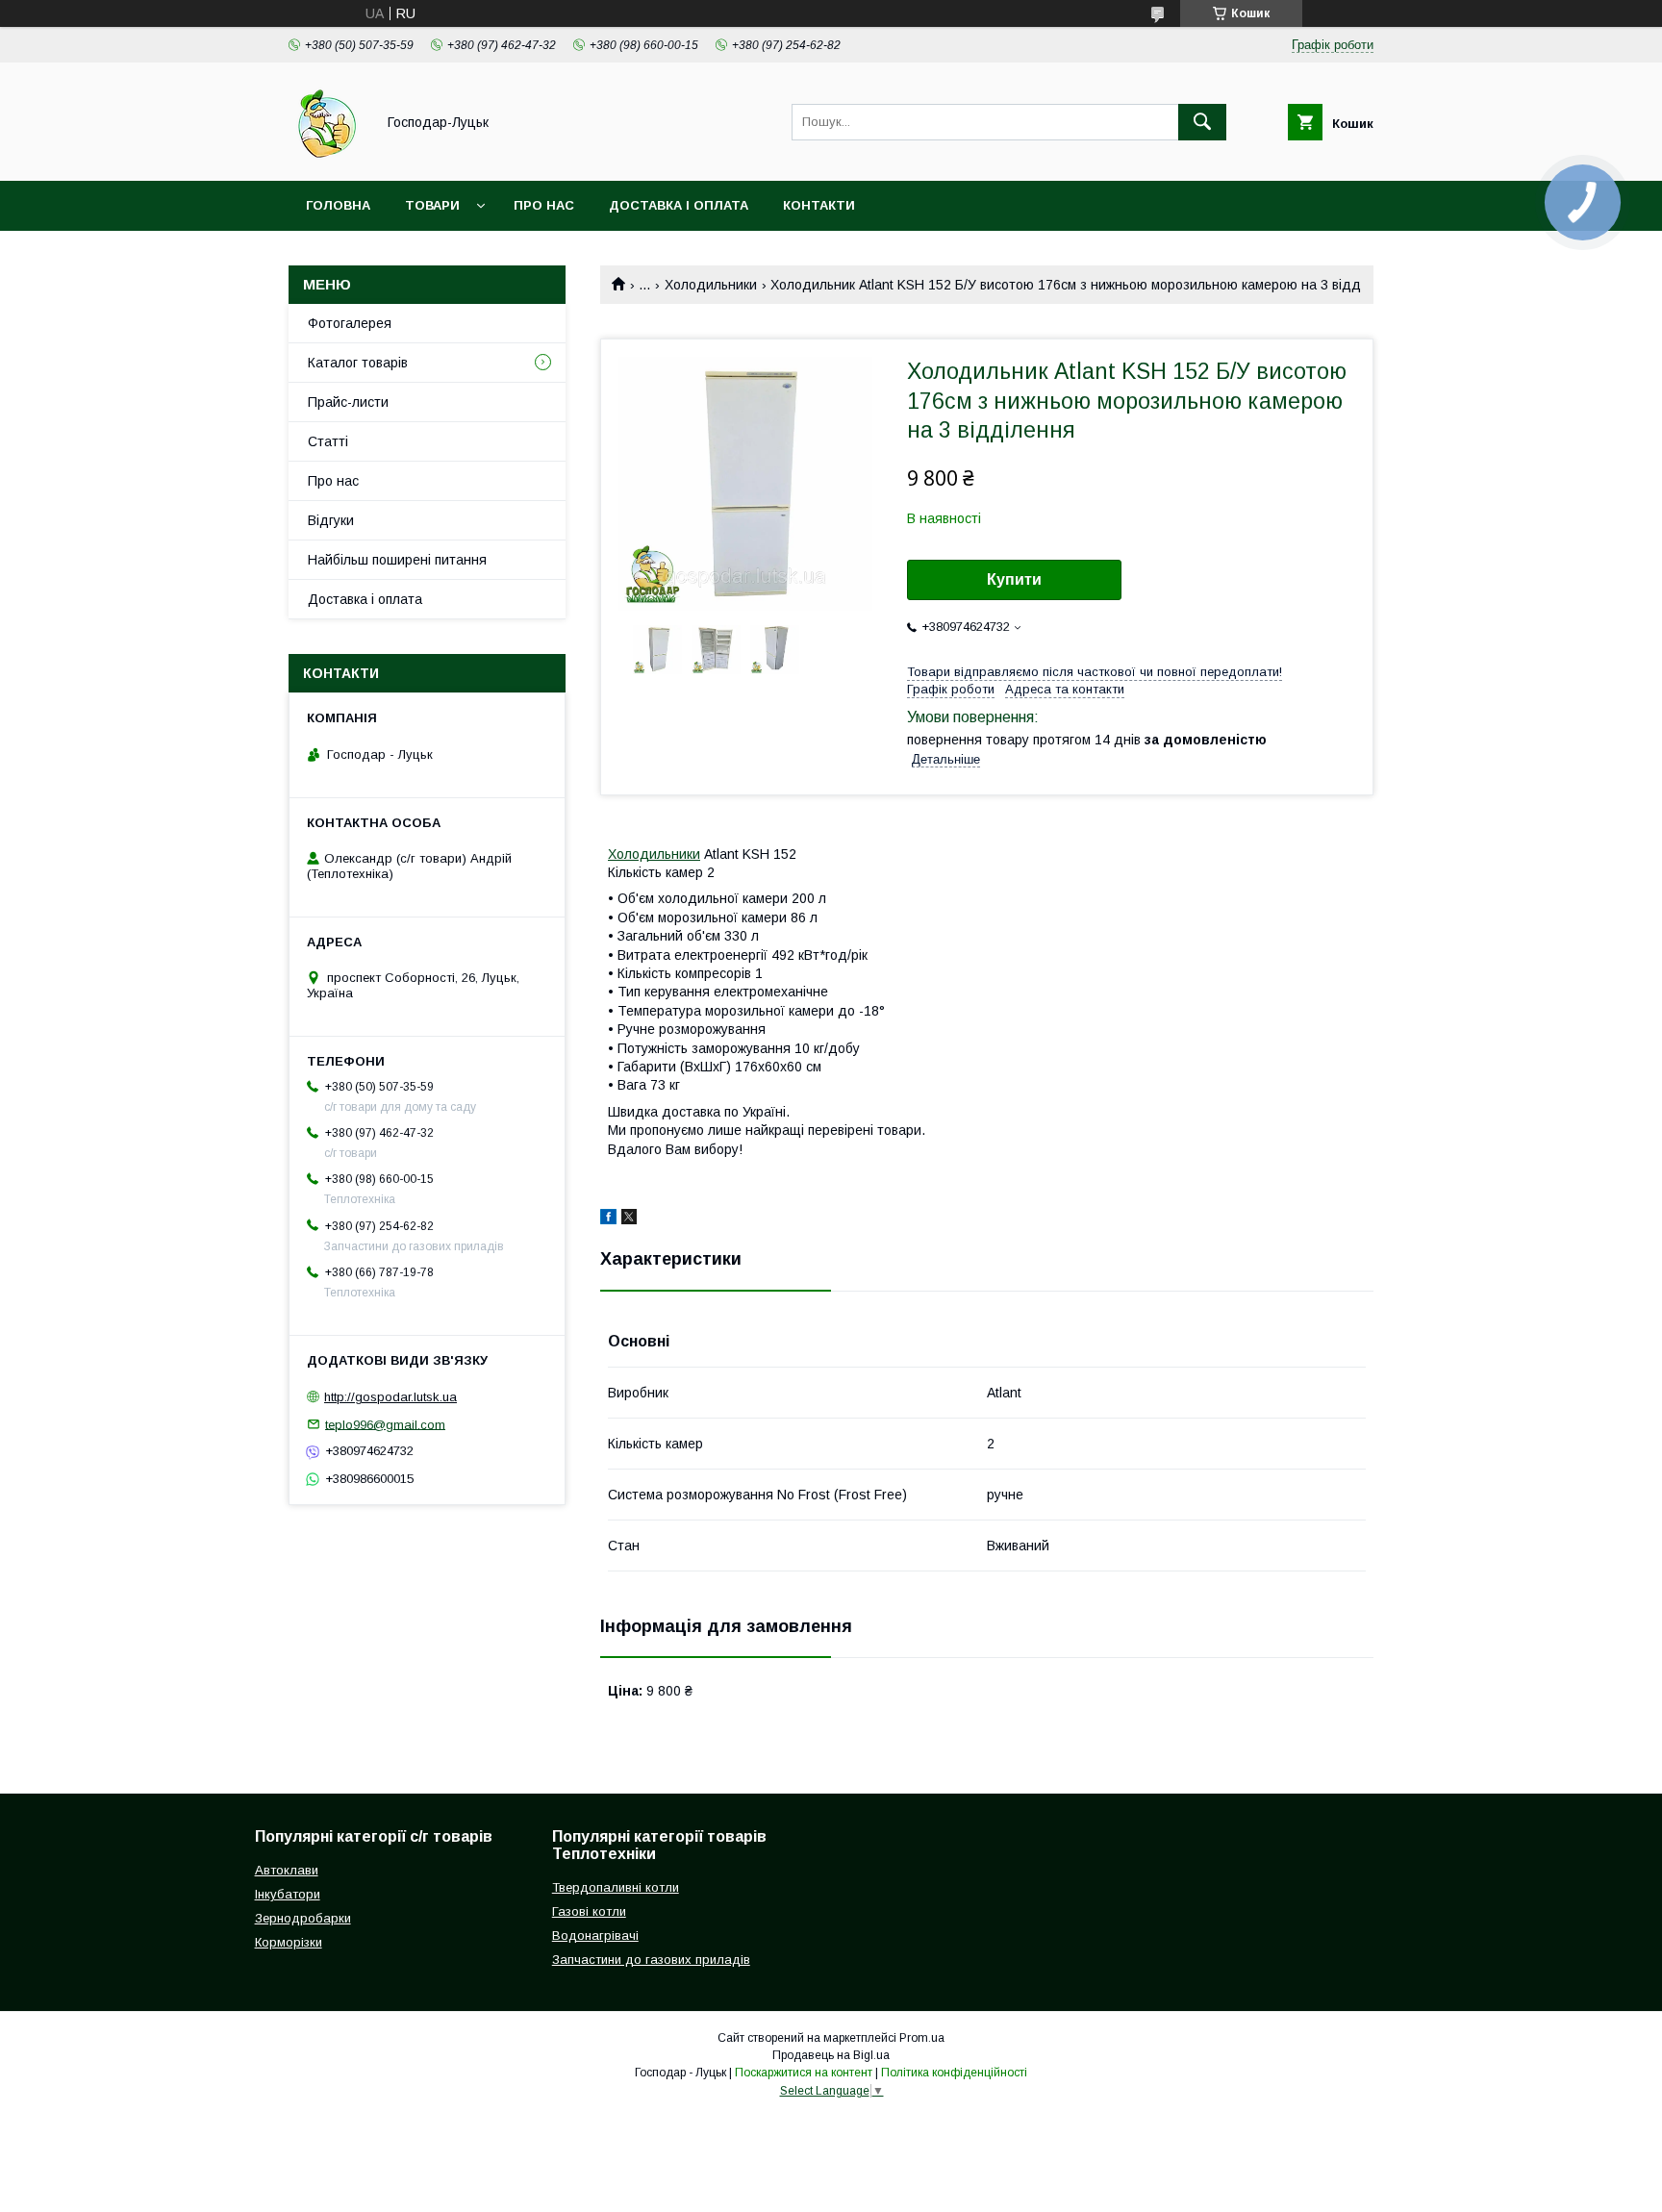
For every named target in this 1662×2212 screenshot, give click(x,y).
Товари (432, 205)
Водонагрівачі (595, 1935)
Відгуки (331, 520)
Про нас (544, 205)
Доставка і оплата (679, 205)
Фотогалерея (350, 323)
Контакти (819, 205)
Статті (328, 441)
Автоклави (287, 1870)
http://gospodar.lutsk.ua (390, 1397)
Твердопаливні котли (616, 1887)
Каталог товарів (358, 363)
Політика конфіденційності (954, 2073)
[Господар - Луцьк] (327, 156)
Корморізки (289, 1942)
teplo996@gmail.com (385, 1424)
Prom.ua (922, 2038)
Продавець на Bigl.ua (831, 2055)
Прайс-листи (348, 402)
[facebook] (608, 1219)
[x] (629, 1219)
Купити (1014, 579)
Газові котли (589, 1911)
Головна (338, 205)
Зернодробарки (303, 1918)
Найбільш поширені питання (397, 560)
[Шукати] (1202, 122)
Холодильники (711, 285)
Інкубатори (288, 1894)
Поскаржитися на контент (804, 2073)
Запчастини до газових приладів (651, 1960)
